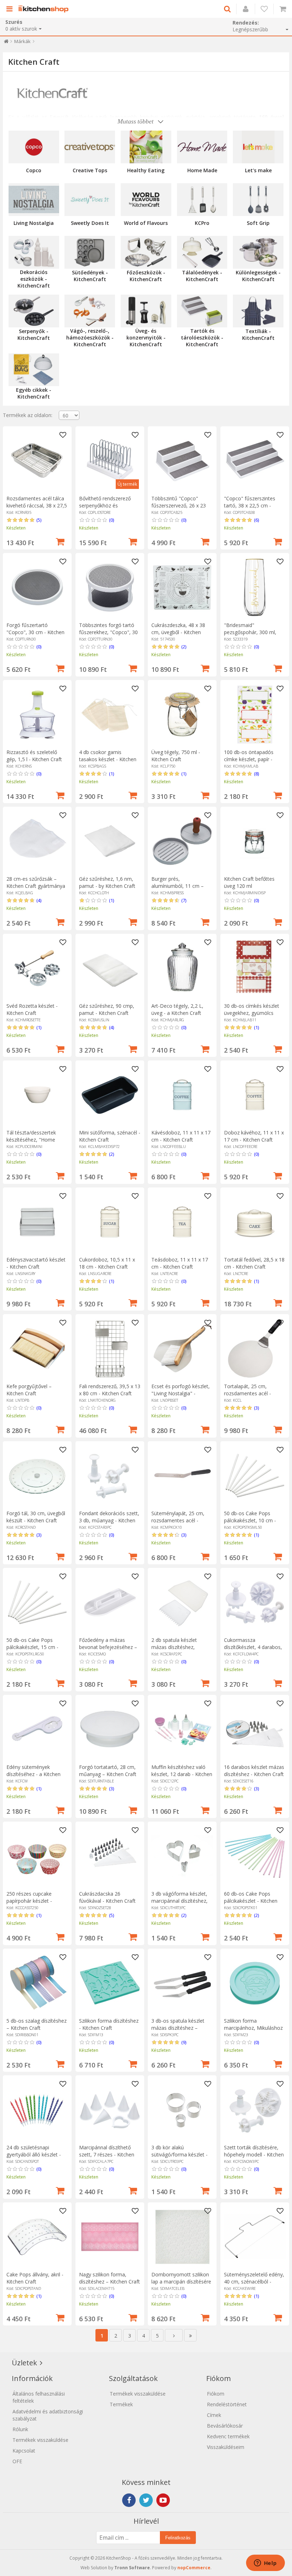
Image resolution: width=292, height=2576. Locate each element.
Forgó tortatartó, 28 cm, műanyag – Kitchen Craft (108, 1771)
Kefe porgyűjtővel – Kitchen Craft (29, 1390)
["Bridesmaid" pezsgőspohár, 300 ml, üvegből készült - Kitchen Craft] (255, 587)
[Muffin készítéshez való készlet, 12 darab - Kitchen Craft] (182, 1729)
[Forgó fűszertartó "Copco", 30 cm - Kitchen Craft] (37, 587)
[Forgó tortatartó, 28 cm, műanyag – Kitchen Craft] (110, 1729)
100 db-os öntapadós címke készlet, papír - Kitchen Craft (249, 759)
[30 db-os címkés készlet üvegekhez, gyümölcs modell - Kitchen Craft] (255, 968)
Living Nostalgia (34, 223)
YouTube (163, 2500)
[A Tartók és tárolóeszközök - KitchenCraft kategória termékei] (202, 311)
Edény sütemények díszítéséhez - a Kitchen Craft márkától (33, 1774)
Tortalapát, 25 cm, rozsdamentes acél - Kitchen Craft (247, 1393)
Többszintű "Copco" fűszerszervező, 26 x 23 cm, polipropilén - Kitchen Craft (181, 509)
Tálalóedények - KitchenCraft (202, 276)
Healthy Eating (146, 170)
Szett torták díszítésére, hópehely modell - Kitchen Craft (254, 2154)
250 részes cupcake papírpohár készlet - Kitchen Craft (29, 1901)
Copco (34, 170)
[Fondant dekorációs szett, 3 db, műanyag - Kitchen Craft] (110, 1476)
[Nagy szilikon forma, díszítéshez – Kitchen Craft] (110, 2237)
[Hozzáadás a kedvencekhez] (63, 435)
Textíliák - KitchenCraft (258, 334)
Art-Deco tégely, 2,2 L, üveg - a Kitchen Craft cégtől (177, 1013)
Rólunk (20, 2429)
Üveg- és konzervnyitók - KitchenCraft (146, 338)
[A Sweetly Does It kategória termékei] (90, 200)
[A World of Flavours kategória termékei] (146, 200)
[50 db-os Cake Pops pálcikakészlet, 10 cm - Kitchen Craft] (255, 1476)
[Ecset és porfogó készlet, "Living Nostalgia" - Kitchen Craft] (182, 1348)
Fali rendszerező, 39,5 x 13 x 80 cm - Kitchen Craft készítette (110, 1393)
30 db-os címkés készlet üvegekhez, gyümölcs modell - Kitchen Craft (252, 1013)
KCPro (202, 223)
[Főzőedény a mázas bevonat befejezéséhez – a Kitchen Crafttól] (110, 1602)
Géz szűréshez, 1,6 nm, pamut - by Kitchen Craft (107, 882)
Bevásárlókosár (225, 2426)
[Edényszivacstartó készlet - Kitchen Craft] (37, 1222)
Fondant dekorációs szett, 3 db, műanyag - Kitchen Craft (109, 1520)
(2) (184, 647)
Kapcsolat (24, 2451)
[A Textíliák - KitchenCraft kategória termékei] (258, 311)
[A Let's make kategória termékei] (258, 147)
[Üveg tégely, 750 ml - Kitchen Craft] (182, 714)
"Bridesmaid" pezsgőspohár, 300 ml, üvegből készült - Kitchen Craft (252, 636)
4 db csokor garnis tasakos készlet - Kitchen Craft (108, 759)
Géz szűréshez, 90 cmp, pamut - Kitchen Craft (107, 1009)
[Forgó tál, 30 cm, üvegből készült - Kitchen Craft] (37, 1476)
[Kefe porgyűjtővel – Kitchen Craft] (37, 1348)
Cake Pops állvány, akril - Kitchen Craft (35, 2278)
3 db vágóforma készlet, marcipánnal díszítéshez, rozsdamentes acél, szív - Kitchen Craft (181, 1904)
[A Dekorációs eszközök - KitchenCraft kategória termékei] (34, 252)
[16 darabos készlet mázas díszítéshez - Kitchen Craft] (255, 1729)
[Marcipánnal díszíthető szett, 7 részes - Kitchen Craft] (110, 2110)
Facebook (129, 2500)
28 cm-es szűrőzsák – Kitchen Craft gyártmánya (36, 882)
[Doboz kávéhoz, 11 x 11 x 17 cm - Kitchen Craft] (255, 1095)
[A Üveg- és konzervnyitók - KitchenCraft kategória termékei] (146, 311)
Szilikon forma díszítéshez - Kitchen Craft (109, 2024)
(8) (256, 774)
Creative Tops (90, 170)
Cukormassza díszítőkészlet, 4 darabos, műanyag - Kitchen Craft (253, 1647)
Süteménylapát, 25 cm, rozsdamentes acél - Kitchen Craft (178, 1520)
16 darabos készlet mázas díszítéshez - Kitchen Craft (254, 1771)
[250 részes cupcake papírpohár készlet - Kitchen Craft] (37, 1856)
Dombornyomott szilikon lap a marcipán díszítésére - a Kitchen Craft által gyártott (181, 2285)
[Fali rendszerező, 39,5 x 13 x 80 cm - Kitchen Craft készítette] (110, 1348)
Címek (214, 2415)
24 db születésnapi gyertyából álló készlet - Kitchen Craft (34, 2154)
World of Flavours (146, 223)
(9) (184, 2042)
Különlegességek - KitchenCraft (258, 276)
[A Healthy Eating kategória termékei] (146, 147)
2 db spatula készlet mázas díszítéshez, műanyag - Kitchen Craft (179, 1647)
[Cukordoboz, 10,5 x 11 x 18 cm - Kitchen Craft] (110, 1222)
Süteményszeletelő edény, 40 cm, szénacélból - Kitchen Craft (254, 2282)
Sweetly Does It (90, 223)
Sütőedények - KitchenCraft (90, 276)
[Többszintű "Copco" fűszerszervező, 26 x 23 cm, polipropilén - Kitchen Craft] (182, 461)
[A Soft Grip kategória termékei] (258, 200)
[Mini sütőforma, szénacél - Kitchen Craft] (110, 1095)
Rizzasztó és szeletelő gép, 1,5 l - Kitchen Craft (34, 756)
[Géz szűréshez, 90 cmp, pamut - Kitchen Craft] (110, 968)
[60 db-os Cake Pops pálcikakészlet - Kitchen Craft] (255, 1856)
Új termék (127, 484)
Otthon (6, 43)
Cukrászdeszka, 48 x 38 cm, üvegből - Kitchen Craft (178, 632)
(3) (256, 1408)
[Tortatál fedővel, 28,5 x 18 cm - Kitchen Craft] (255, 1222)
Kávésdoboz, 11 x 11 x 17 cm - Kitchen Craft (181, 1136)
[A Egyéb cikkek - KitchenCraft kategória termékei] (34, 370)
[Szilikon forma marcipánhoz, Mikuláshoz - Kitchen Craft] (255, 1983)
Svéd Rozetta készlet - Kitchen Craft (32, 1009)
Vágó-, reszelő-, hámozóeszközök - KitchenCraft (90, 338)
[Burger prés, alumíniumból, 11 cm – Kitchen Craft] (182, 841)
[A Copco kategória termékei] (34, 147)
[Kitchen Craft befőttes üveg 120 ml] (255, 841)
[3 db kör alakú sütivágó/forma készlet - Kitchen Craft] (182, 2110)
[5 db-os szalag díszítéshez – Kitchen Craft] (37, 1983)
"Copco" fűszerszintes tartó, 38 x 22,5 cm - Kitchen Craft (250, 505)
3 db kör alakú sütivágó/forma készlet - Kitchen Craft (179, 2154)
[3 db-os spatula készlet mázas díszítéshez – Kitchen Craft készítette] (182, 1983)
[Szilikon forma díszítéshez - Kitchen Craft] (110, 1983)
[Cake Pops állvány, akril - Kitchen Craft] (37, 2237)
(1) (111, 774)
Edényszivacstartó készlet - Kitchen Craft (36, 1263)
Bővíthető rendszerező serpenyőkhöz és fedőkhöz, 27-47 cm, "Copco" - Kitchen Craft (106, 509)
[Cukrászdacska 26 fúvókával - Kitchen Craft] (110, 1856)
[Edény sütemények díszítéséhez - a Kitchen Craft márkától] (37, 1729)
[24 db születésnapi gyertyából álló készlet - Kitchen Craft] (37, 2110)
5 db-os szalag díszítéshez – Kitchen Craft (36, 2024)
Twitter (146, 2500)
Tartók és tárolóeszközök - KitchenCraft (202, 338)
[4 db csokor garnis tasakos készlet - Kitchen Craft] (110, 714)
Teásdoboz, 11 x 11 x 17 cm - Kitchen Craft (180, 1263)
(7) (184, 900)
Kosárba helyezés (60, 541)
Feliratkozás (178, 2538)
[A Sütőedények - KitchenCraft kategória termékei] (90, 252)
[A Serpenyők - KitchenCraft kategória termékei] (34, 311)
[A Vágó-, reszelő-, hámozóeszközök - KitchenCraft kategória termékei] (90, 311)
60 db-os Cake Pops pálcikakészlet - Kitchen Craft (251, 1901)
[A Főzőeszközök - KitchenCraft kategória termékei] (146, 252)
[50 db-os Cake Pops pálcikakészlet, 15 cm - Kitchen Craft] (37, 1602)
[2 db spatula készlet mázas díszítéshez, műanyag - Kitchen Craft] (182, 1602)
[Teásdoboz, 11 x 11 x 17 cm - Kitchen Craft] (182, 1222)
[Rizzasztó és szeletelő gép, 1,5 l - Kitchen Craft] (37, 714)
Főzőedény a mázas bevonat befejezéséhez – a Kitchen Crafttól (108, 1647)
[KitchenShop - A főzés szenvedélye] (45, 9)
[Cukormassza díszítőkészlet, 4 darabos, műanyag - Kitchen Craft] (255, 1602)
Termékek (121, 2404)
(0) (111, 520)
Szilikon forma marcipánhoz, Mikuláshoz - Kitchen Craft (253, 2028)
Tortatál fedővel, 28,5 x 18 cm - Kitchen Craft (254, 1263)
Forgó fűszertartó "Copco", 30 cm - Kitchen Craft (35, 632)
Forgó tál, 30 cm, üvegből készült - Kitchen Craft (36, 1517)
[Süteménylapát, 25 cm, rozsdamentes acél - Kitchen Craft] (182, 1476)
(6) (256, 520)
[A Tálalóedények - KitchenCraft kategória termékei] (202, 252)
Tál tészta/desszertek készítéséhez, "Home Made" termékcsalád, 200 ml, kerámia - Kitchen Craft (37, 1143)
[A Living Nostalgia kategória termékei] (34, 200)
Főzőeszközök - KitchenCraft (146, 276)
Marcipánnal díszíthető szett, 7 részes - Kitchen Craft (107, 2154)
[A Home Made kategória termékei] (202, 147)
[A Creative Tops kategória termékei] (90, 147)
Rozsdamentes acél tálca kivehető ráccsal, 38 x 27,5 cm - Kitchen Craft (37, 505)
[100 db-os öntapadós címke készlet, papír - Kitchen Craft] (255, 714)
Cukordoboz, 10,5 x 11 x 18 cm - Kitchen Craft (107, 1263)
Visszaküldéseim (226, 2447)
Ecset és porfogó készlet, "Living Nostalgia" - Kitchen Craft (181, 1393)
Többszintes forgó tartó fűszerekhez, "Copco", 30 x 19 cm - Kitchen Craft (108, 632)
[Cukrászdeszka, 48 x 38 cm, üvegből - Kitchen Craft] (182, 587)
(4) (39, 900)
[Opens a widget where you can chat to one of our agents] (265, 2564)
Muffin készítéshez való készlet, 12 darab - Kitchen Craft (182, 1774)
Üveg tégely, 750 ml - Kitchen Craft (176, 756)
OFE (17, 2461)
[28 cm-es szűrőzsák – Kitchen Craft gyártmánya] (37, 841)
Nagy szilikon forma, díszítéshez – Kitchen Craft (109, 2278)
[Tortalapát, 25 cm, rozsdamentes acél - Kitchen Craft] (255, 1348)
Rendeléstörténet (227, 2404)
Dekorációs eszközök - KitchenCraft (34, 279)
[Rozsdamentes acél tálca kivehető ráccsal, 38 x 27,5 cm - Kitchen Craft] (37, 461)
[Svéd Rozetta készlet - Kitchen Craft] (37, 968)
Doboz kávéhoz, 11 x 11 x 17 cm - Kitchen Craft (254, 1136)
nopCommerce (194, 2568)
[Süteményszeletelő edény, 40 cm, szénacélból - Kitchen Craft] (255, 2237)
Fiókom (216, 2394)
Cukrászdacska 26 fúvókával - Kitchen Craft (107, 1897)
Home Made (202, 170)
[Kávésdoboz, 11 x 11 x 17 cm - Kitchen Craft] (182, 1095)
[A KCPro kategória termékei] (202, 200)
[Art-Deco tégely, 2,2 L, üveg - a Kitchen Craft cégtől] (182, 968)
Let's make (258, 170)
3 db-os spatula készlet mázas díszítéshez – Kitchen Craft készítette (178, 2028)
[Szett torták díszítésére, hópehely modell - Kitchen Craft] (255, 2110)
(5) (39, 520)
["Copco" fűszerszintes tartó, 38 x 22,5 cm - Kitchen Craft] (255, 461)
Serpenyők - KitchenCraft (34, 334)
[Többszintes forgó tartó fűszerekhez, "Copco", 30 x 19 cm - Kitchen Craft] (110, 587)
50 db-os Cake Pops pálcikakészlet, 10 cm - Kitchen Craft (250, 1520)
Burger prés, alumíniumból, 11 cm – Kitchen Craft (178, 886)
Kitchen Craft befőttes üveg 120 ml (249, 882)
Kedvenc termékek (228, 2436)
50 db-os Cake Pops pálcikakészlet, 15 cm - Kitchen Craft (32, 1647)
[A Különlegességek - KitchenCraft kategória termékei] (258, 252)
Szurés (14, 22)
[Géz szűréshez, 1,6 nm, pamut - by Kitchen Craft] (110, 841)
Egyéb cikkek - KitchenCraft (34, 393)
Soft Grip (258, 223)
